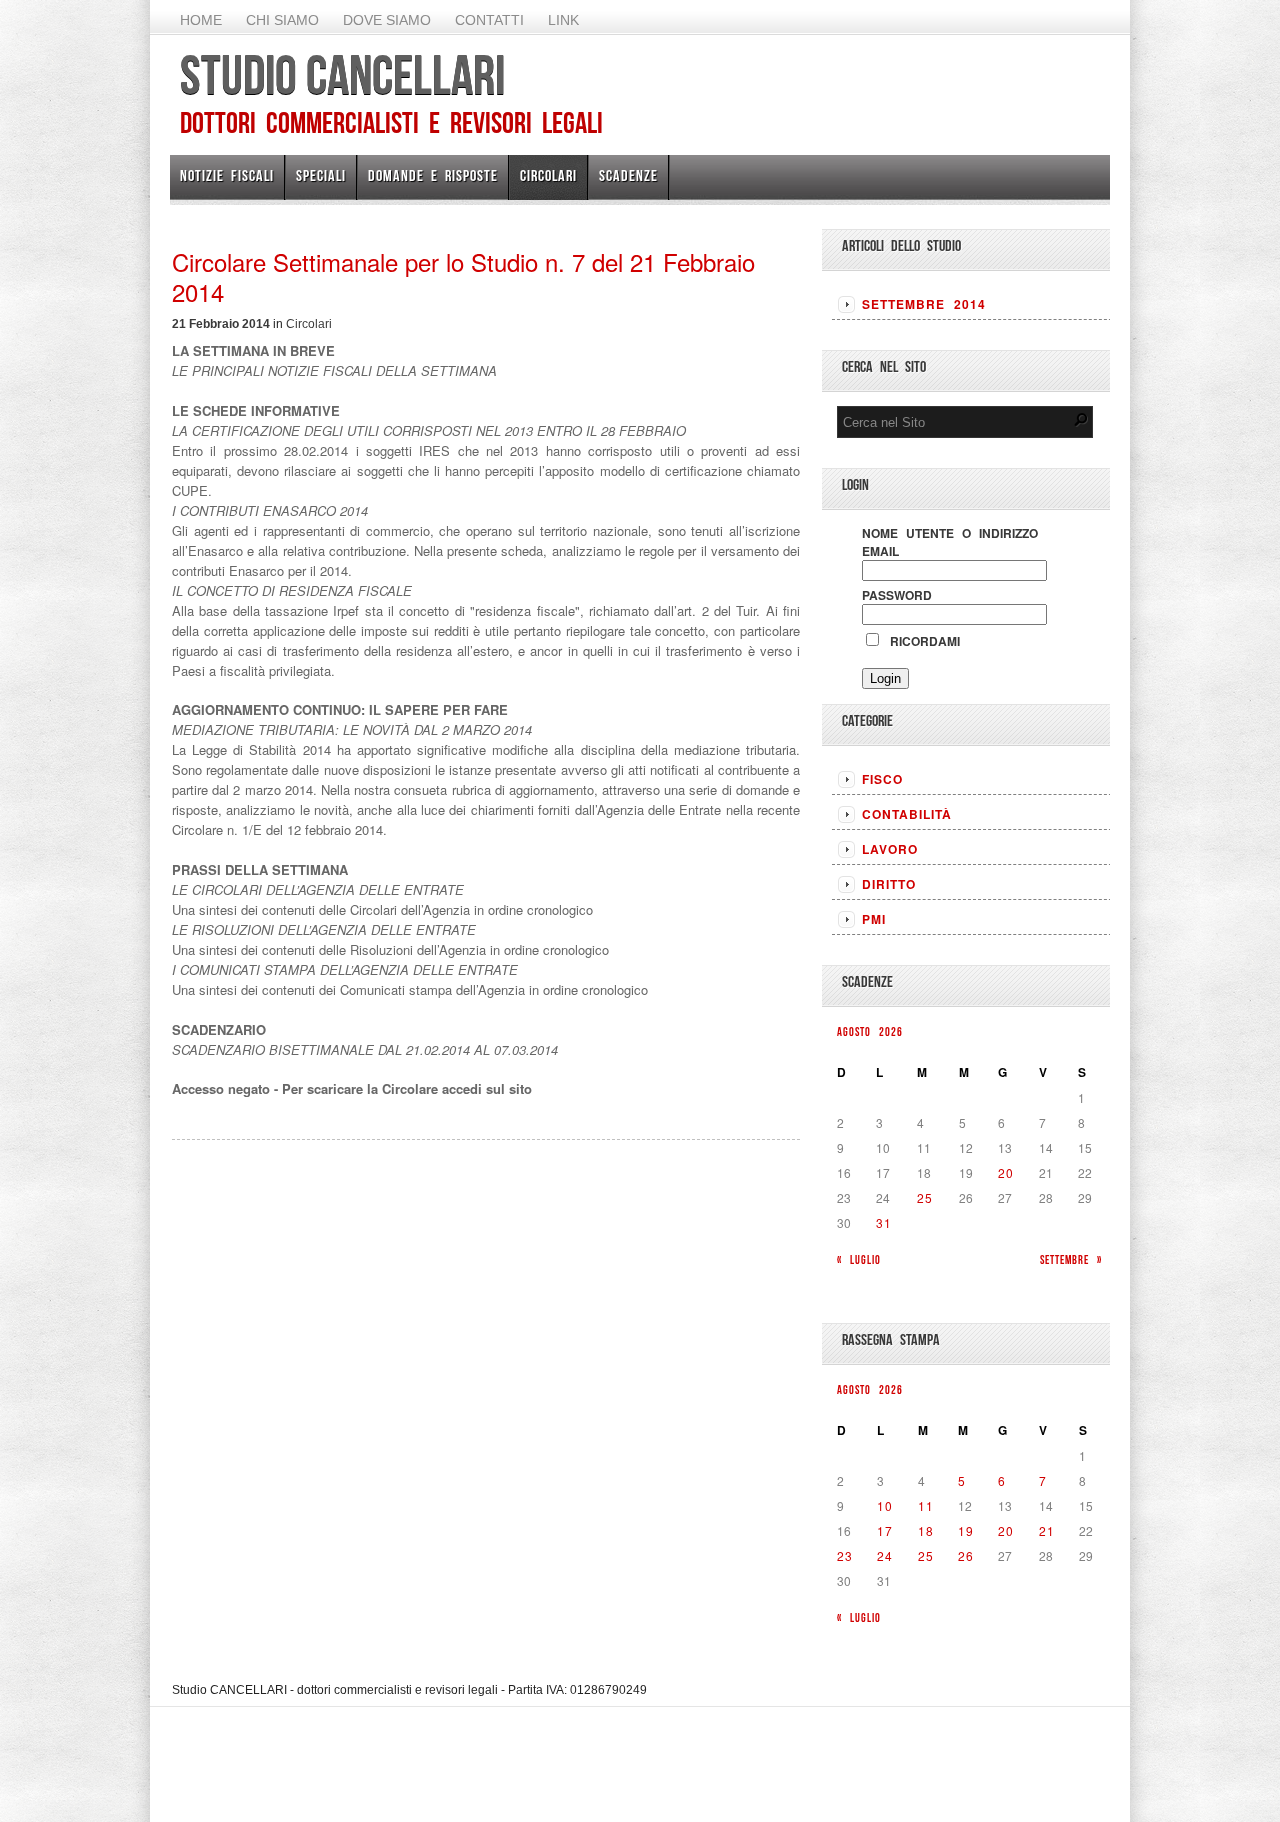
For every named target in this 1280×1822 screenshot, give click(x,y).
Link (563, 20)
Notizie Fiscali (227, 175)
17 (885, 1530)
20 (1006, 1172)
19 (966, 1530)
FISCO (882, 779)
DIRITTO (889, 884)
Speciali (321, 175)
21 (1047, 1530)
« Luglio (859, 1259)
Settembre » (1071, 1259)
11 (926, 1505)
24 (885, 1555)
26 (966, 1555)
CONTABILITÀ (907, 814)
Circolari (548, 175)
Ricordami (921, 641)
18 (926, 1530)
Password (897, 595)
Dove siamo (387, 20)
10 (885, 1505)
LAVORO (890, 849)
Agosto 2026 (870, 1031)
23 (845, 1555)
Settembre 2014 (924, 304)
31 (884, 1222)
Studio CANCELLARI (342, 75)
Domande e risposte (433, 175)
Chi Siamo (282, 20)
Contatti (489, 20)
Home (201, 20)
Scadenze (628, 175)
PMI (874, 919)
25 (925, 1197)
